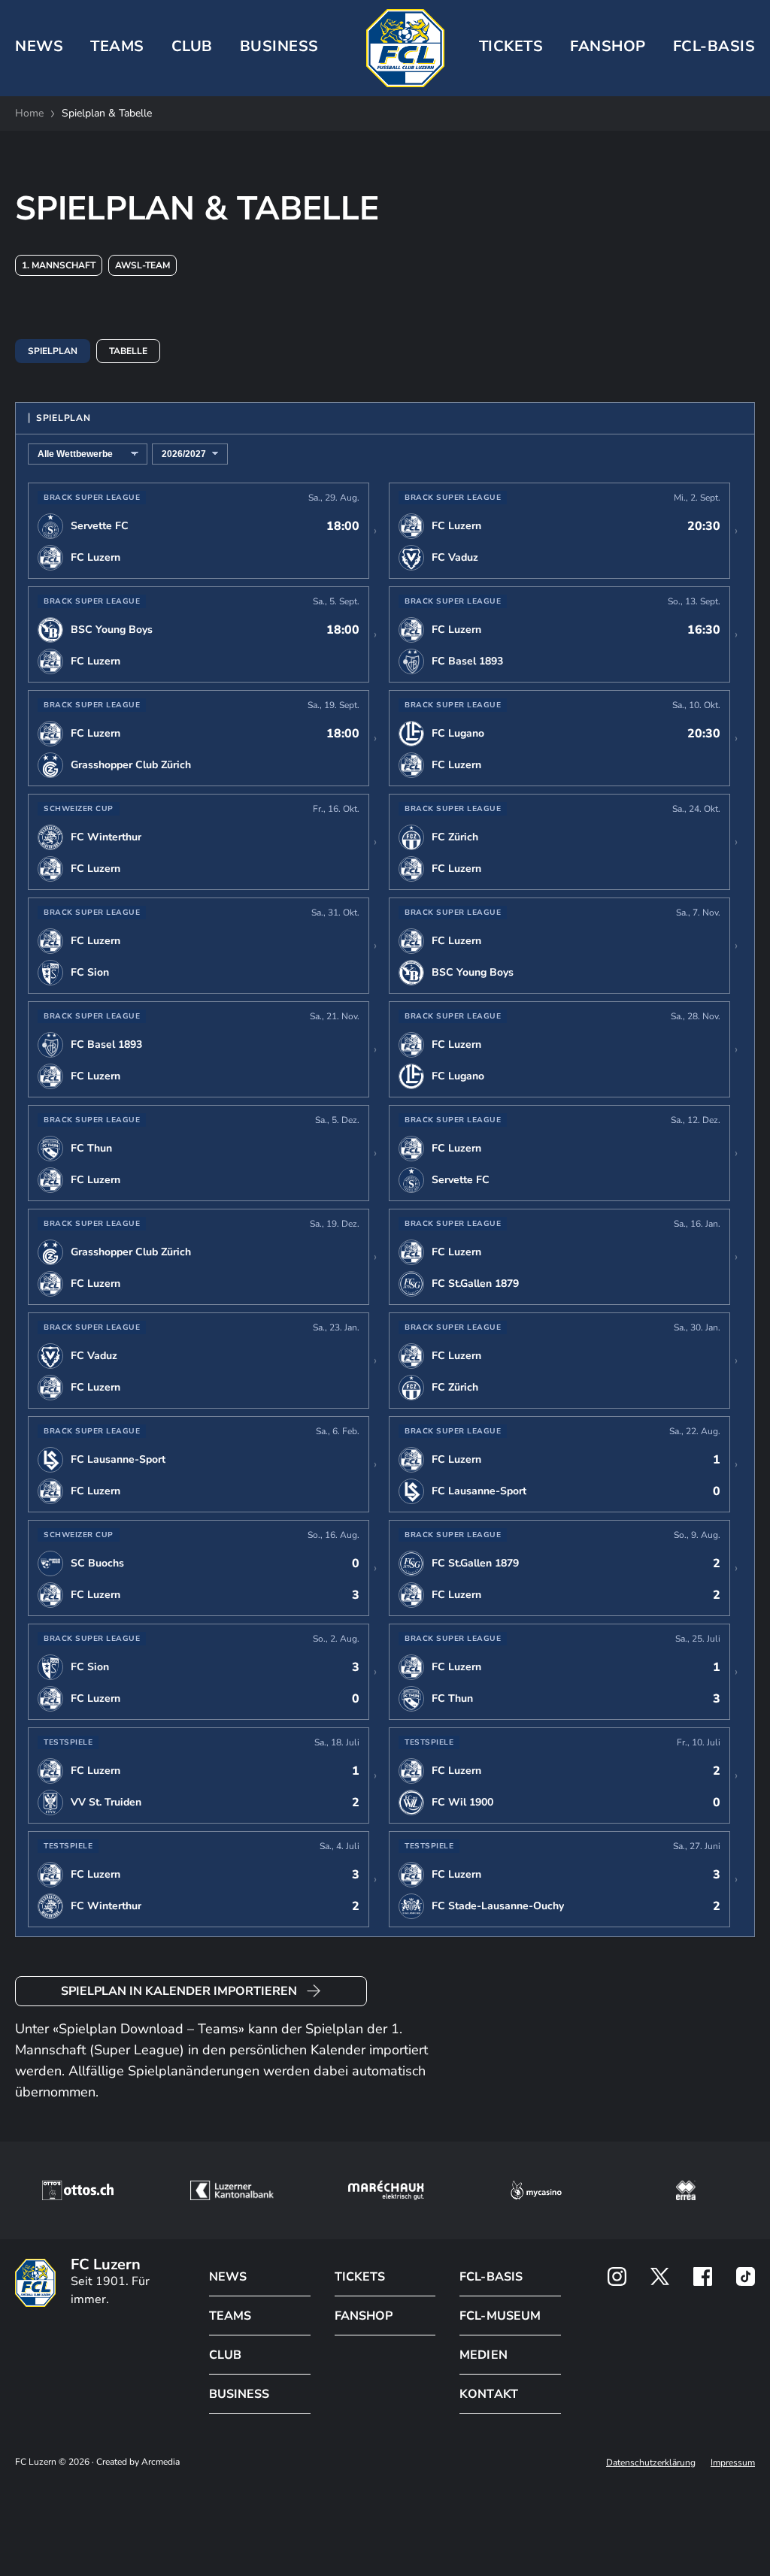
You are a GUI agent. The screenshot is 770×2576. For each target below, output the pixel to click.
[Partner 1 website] (77, 2190)
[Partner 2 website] (232, 2190)
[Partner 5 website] (686, 2190)
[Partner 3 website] (386, 2190)
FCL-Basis (714, 46)
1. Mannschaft (59, 265)
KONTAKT (488, 2394)
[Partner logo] (617, 2276)
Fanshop (608, 46)
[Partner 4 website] (536, 2190)
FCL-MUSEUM (500, 2316)
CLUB (192, 46)
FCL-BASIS (491, 2277)
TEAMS (117, 46)
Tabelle (128, 351)
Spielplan (53, 351)
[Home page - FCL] (405, 48)
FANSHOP (364, 2316)
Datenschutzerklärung (651, 2462)
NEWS (39, 46)
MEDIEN (483, 2355)
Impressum (733, 2462)
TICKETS (511, 46)
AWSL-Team (142, 265)
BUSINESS (279, 46)
